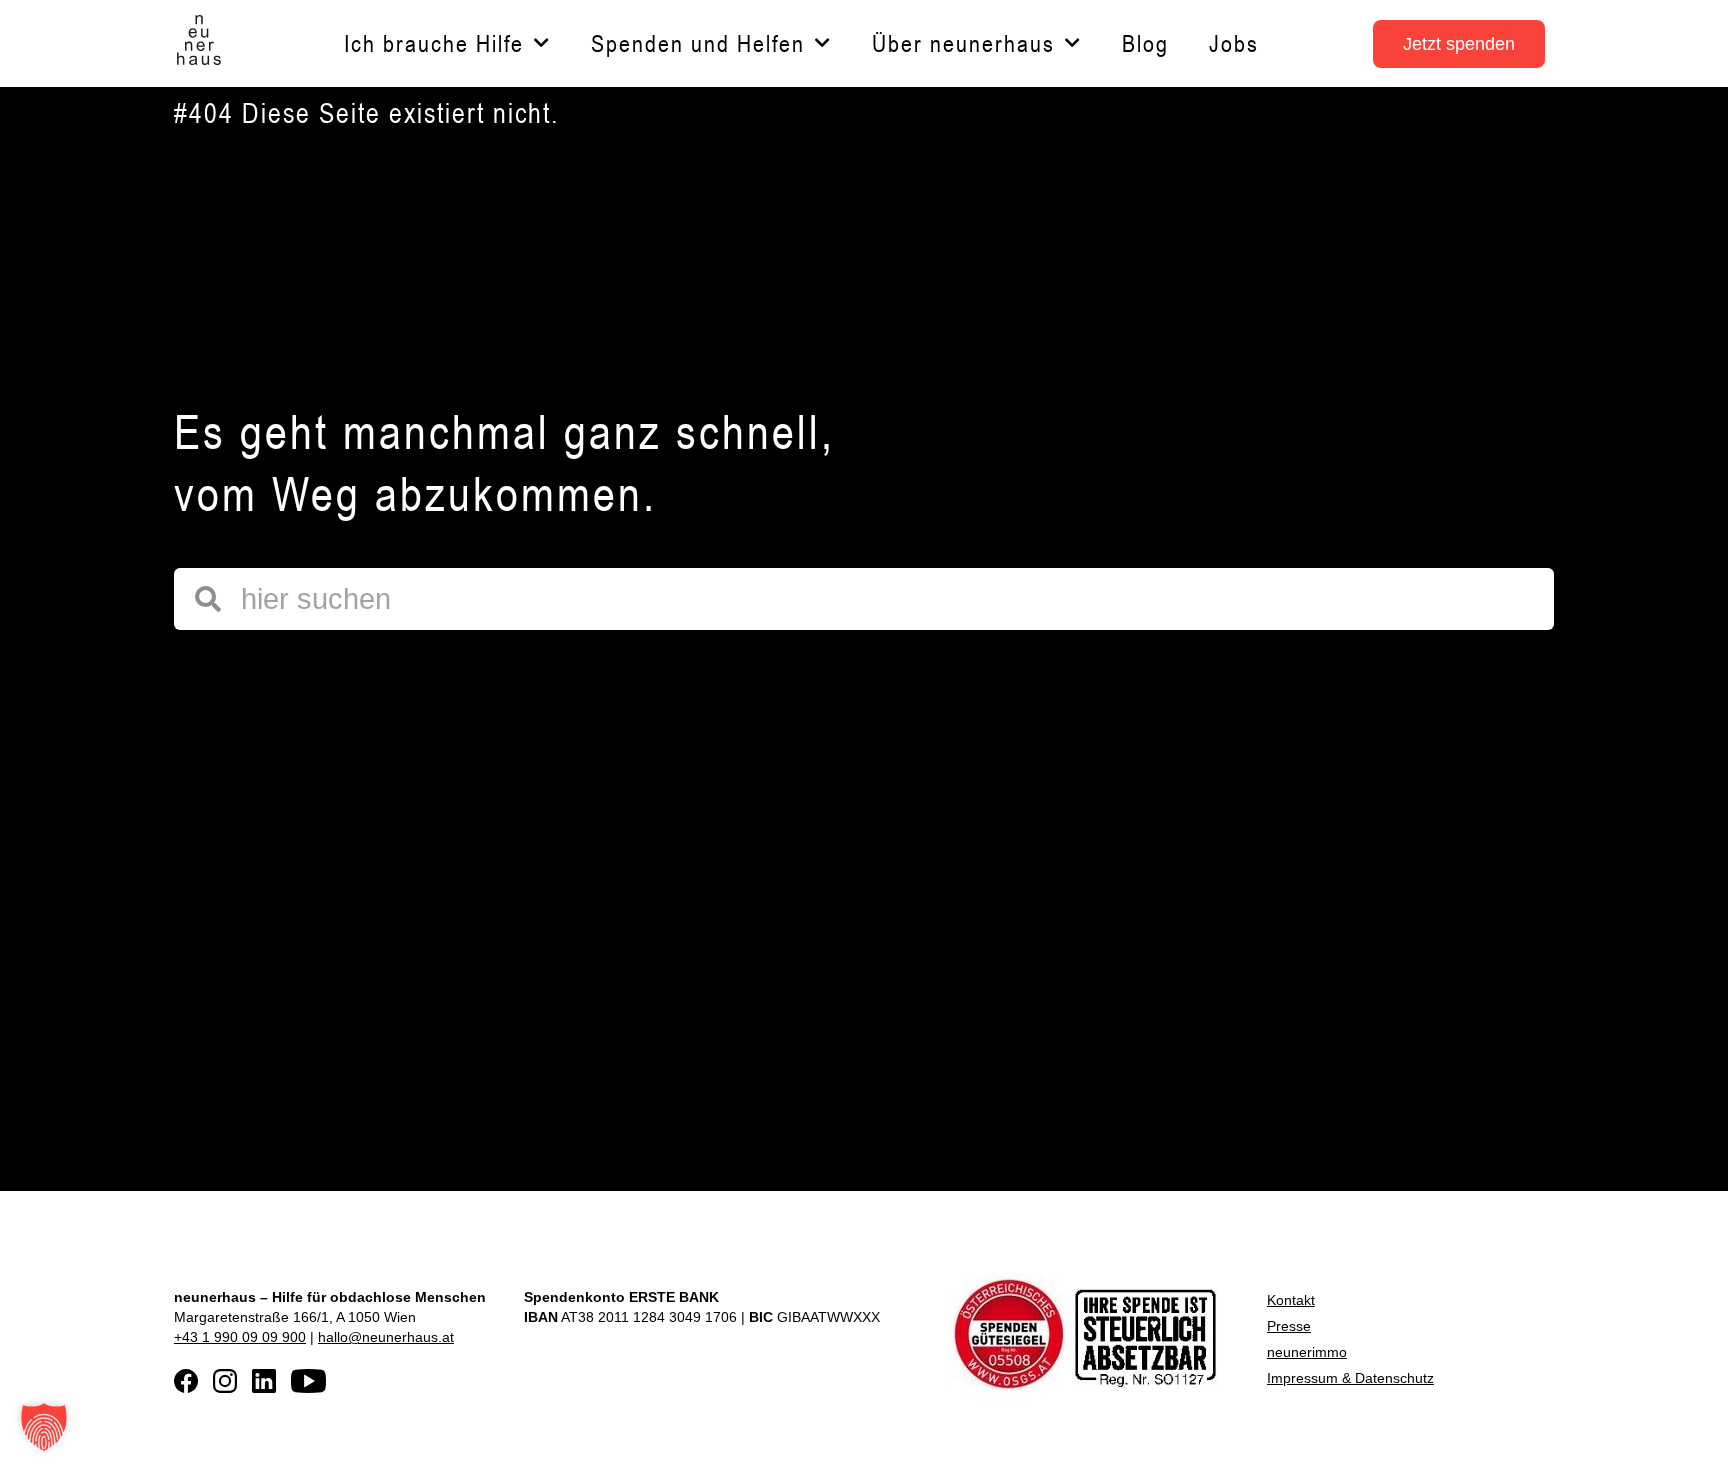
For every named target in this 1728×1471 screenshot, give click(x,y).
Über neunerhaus (963, 43)
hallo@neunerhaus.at (386, 1337)
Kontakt (1291, 1300)
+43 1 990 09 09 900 (240, 1337)
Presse (1289, 1326)
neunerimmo (1307, 1352)
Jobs (1234, 43)
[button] (44, 1427)
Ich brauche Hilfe (434, 43)
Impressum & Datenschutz (1350, 1378)
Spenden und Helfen (698, 43)
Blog (1145, 43)
